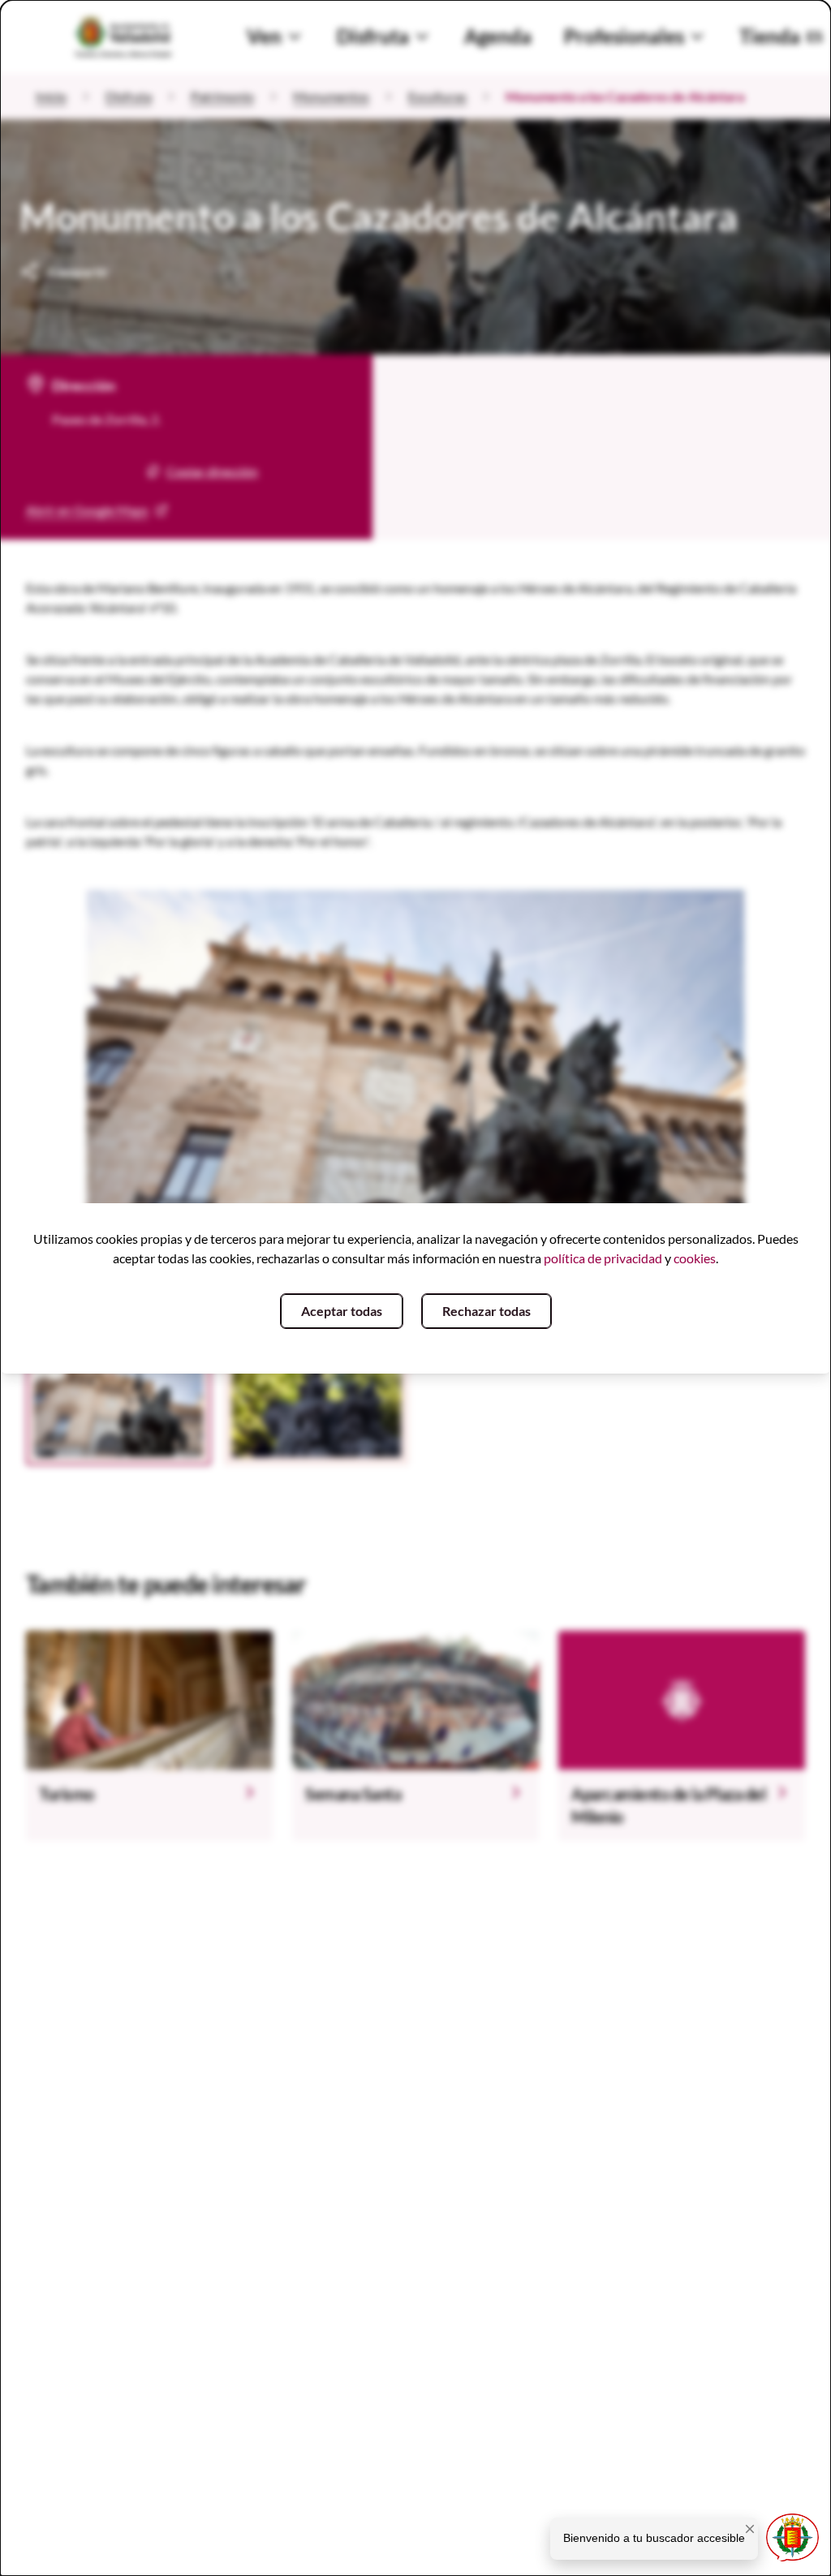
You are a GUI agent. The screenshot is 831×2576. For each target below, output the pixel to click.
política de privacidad (603, 1258)
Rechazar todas (487, 1311)
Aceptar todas (342, 1311)
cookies (695, 1258)
